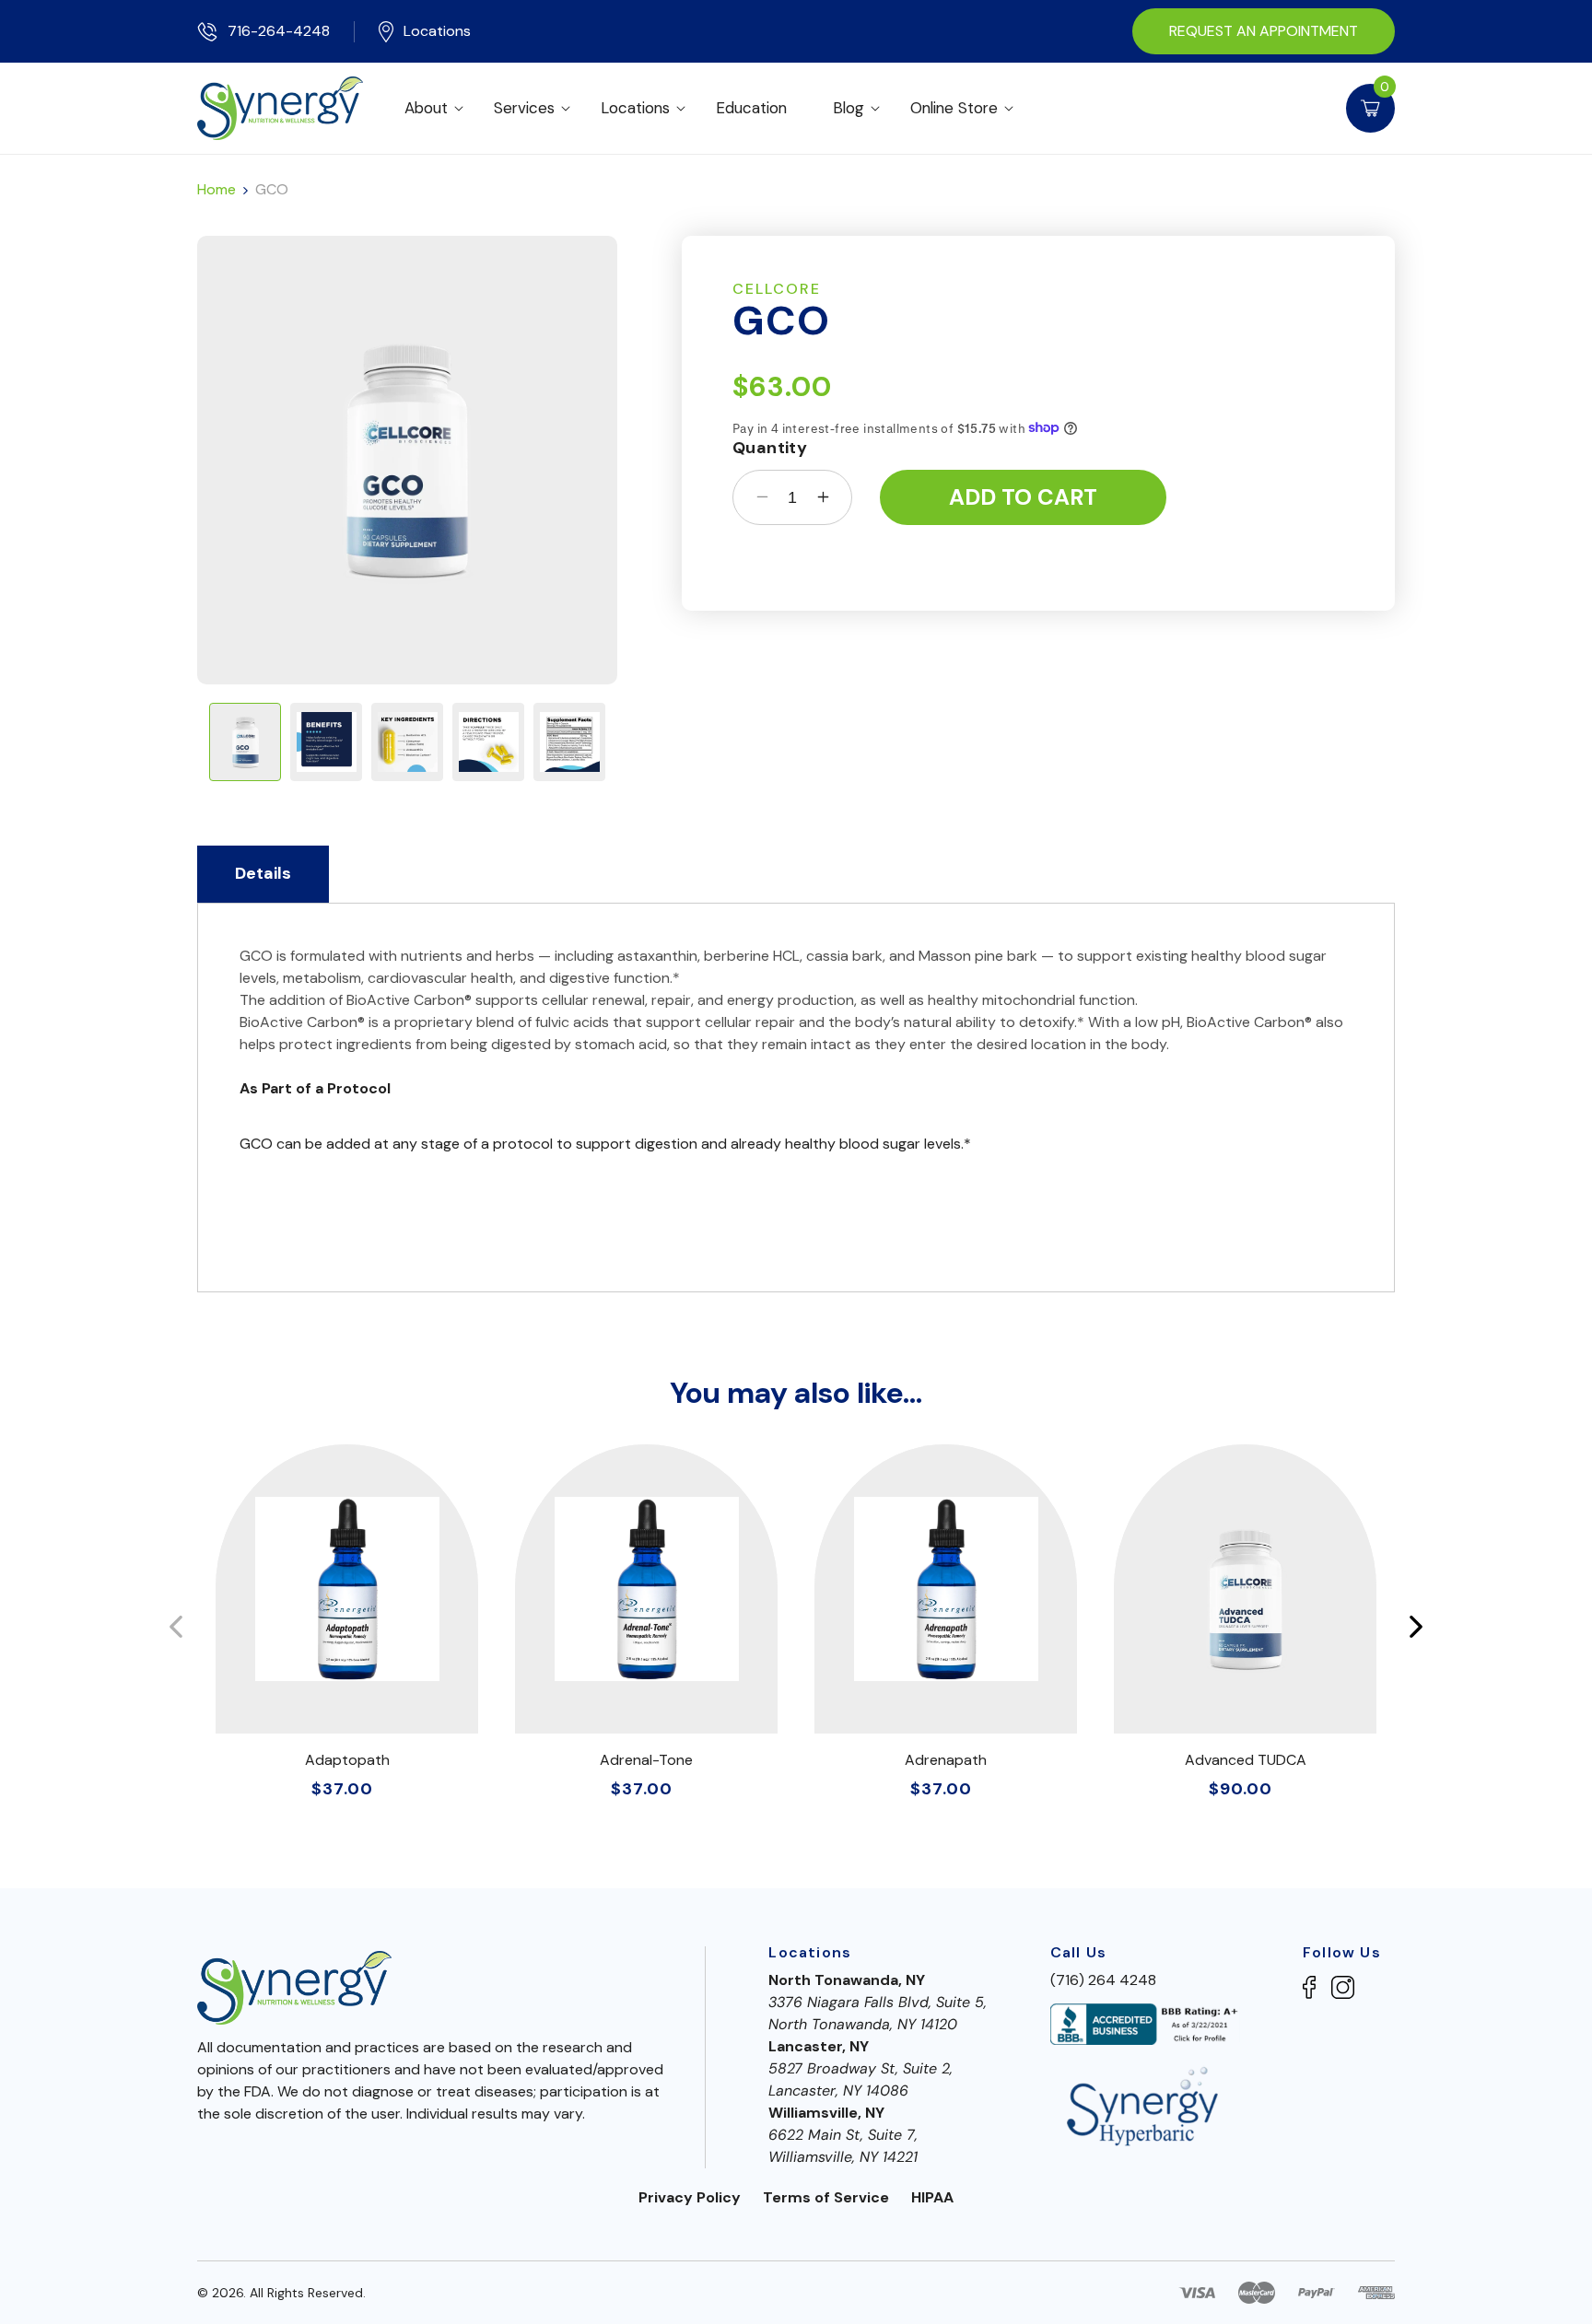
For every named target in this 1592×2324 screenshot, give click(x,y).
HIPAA (932, 2197)
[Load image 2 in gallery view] (326, 742)
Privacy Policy (690, 2197)
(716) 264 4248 (1103, 1980)
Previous (176, 1627)
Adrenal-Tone (646, 1760)
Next (1416, 1627)
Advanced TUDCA (1246, 1760)
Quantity (770, 448)
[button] (438, 108)
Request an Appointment (1264, 31)
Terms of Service (826, 2197)
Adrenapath (946, 1760)
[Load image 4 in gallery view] (488, 742)
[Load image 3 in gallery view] (407, 742)
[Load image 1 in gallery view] (245, 742)
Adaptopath (347, 1760)
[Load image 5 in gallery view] (569, 742)
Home (217, 190)
